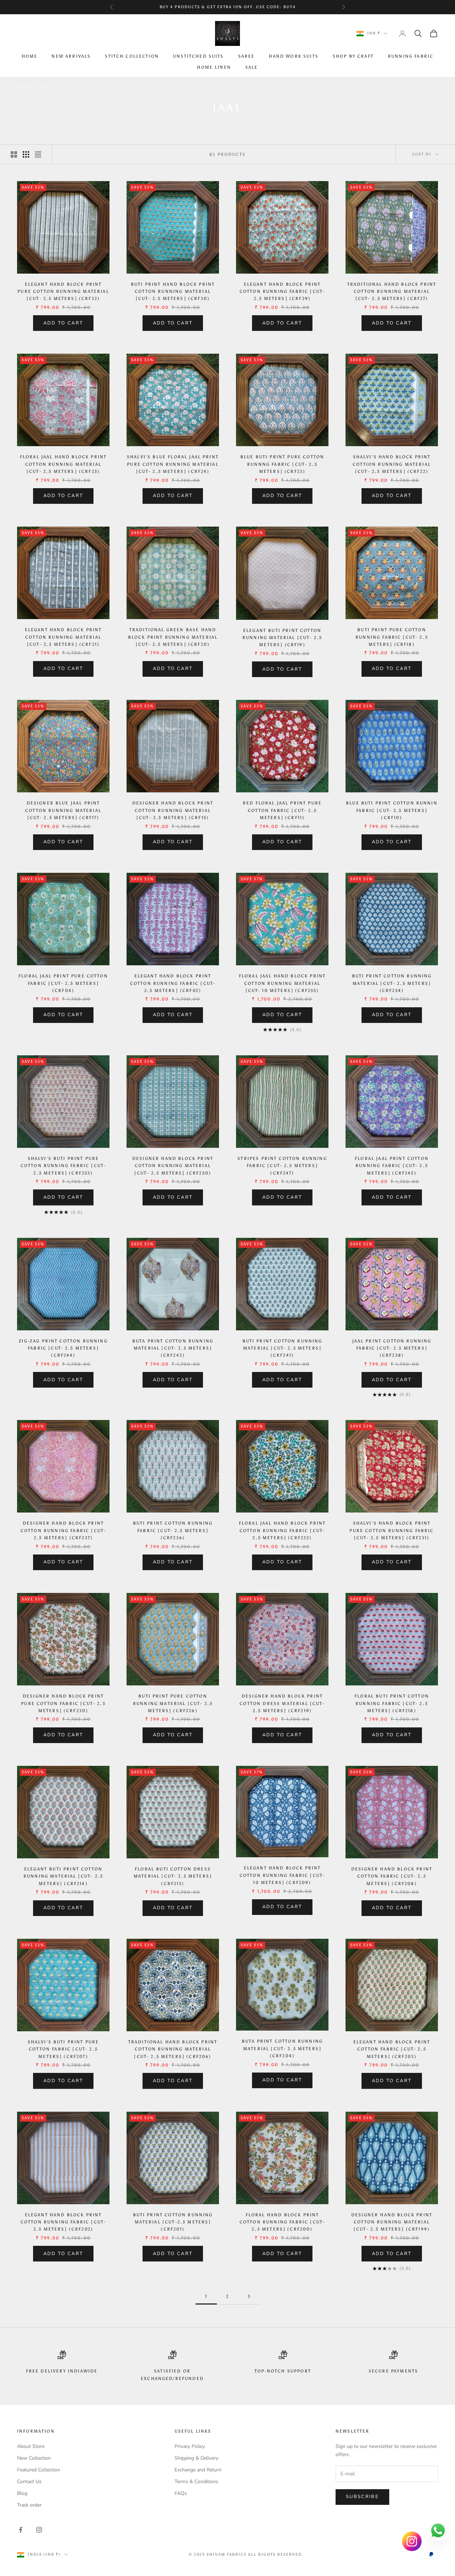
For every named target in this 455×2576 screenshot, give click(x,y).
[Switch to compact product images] (38, 154)
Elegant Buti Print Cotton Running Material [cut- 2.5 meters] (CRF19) (282, 638)
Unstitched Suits (199, 57)
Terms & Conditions (196, 2482)
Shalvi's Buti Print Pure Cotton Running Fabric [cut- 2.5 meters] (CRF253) (63, 1166)
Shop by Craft (353, 57)
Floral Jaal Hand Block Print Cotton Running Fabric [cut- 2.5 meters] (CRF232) (282, 1530)
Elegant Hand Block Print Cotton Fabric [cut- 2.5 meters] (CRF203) (392, 2049)
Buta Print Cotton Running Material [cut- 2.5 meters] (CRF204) (282, 2049)
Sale (252, 67)
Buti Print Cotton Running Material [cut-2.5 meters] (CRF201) (173, 2222)
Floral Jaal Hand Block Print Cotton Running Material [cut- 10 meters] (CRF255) (282, 983)
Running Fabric (411, 57)
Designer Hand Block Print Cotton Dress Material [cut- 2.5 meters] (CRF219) (282, 1703)
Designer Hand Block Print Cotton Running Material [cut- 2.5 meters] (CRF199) (392, 2222)
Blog (22, 2493)
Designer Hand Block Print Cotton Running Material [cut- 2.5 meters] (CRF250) (173, 1166)
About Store (31, 2446)
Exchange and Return (198, 2470)
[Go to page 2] (249, 2296)
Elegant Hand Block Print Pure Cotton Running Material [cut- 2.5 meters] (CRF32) (63, 292)
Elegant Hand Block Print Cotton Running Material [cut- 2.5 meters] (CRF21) (63, 637)
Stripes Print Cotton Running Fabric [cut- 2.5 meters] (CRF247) (282, 1166)
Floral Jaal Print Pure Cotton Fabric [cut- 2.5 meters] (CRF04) (63, 983)
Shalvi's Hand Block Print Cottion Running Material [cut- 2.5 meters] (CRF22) (392, 464)
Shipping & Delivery (196, 2458)
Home (30, 57)
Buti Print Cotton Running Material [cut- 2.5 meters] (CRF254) (392, 983)
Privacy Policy (190, 2446)
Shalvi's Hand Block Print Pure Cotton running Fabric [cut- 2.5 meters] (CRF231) (392, 1530)
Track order (29, 2505)
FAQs (181, 2493)
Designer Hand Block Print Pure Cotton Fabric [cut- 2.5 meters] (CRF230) (63, 1703)
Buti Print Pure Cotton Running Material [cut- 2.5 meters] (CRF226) (173, 1703)
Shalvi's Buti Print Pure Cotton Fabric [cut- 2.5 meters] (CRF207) (63, 2049)
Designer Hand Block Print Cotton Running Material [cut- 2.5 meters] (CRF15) (173, 810)
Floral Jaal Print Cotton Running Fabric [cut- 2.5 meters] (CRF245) (392, 1166)
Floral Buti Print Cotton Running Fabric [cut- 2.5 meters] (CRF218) (392, 1703)
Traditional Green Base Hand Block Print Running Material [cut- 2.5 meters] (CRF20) (173, 637)
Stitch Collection (132, 57)
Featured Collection (39, 2470)
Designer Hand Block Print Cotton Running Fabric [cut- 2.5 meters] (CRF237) (63, 1530)
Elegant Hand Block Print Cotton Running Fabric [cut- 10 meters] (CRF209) (282, 1875)
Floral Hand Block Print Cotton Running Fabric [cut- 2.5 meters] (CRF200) (282, 2222)
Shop (44, 88)
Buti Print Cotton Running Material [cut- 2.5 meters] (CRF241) (282, 1348)
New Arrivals (71, 57)
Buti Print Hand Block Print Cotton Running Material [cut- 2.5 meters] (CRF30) (173, 292)
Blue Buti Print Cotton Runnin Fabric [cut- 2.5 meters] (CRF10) (392, 810)
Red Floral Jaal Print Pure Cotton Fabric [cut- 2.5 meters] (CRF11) (282, 810)
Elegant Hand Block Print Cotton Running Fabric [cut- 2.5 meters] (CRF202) (63, 2222)
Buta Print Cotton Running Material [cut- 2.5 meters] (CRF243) (173, 1348)
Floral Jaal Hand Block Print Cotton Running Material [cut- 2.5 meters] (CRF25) (63, 464)
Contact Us (29, 2482)
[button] (142, 2509)
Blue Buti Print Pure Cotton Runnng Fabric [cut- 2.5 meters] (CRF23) (282, 464)
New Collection (34, 2458)
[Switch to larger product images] (14, 154)
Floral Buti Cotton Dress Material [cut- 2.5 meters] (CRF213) (173, 1876)
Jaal (63, 88)
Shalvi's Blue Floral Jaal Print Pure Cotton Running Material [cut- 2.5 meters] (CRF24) (173, 464)
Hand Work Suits (293, 57)
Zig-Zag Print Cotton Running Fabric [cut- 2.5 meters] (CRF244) (63, 1348)
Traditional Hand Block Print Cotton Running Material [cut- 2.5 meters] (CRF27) (392, 292)
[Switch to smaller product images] (26, 154)
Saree (247, 57)
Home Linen (214, 67)
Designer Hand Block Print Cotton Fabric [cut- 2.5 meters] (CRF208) (392, 1876)
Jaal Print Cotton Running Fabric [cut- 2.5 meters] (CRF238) (392, 1348)
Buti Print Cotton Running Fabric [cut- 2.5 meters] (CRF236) (173, 1530)
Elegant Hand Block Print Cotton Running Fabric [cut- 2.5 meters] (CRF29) (282, 292)
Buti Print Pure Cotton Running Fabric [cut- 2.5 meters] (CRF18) (392, 637)
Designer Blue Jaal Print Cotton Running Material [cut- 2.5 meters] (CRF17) (63, 810)
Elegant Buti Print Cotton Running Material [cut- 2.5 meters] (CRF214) (63, 1876)
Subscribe (362, 2497)
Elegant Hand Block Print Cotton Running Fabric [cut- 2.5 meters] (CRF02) (173, 983)
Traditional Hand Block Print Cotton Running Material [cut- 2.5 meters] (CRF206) (173, 2049)
